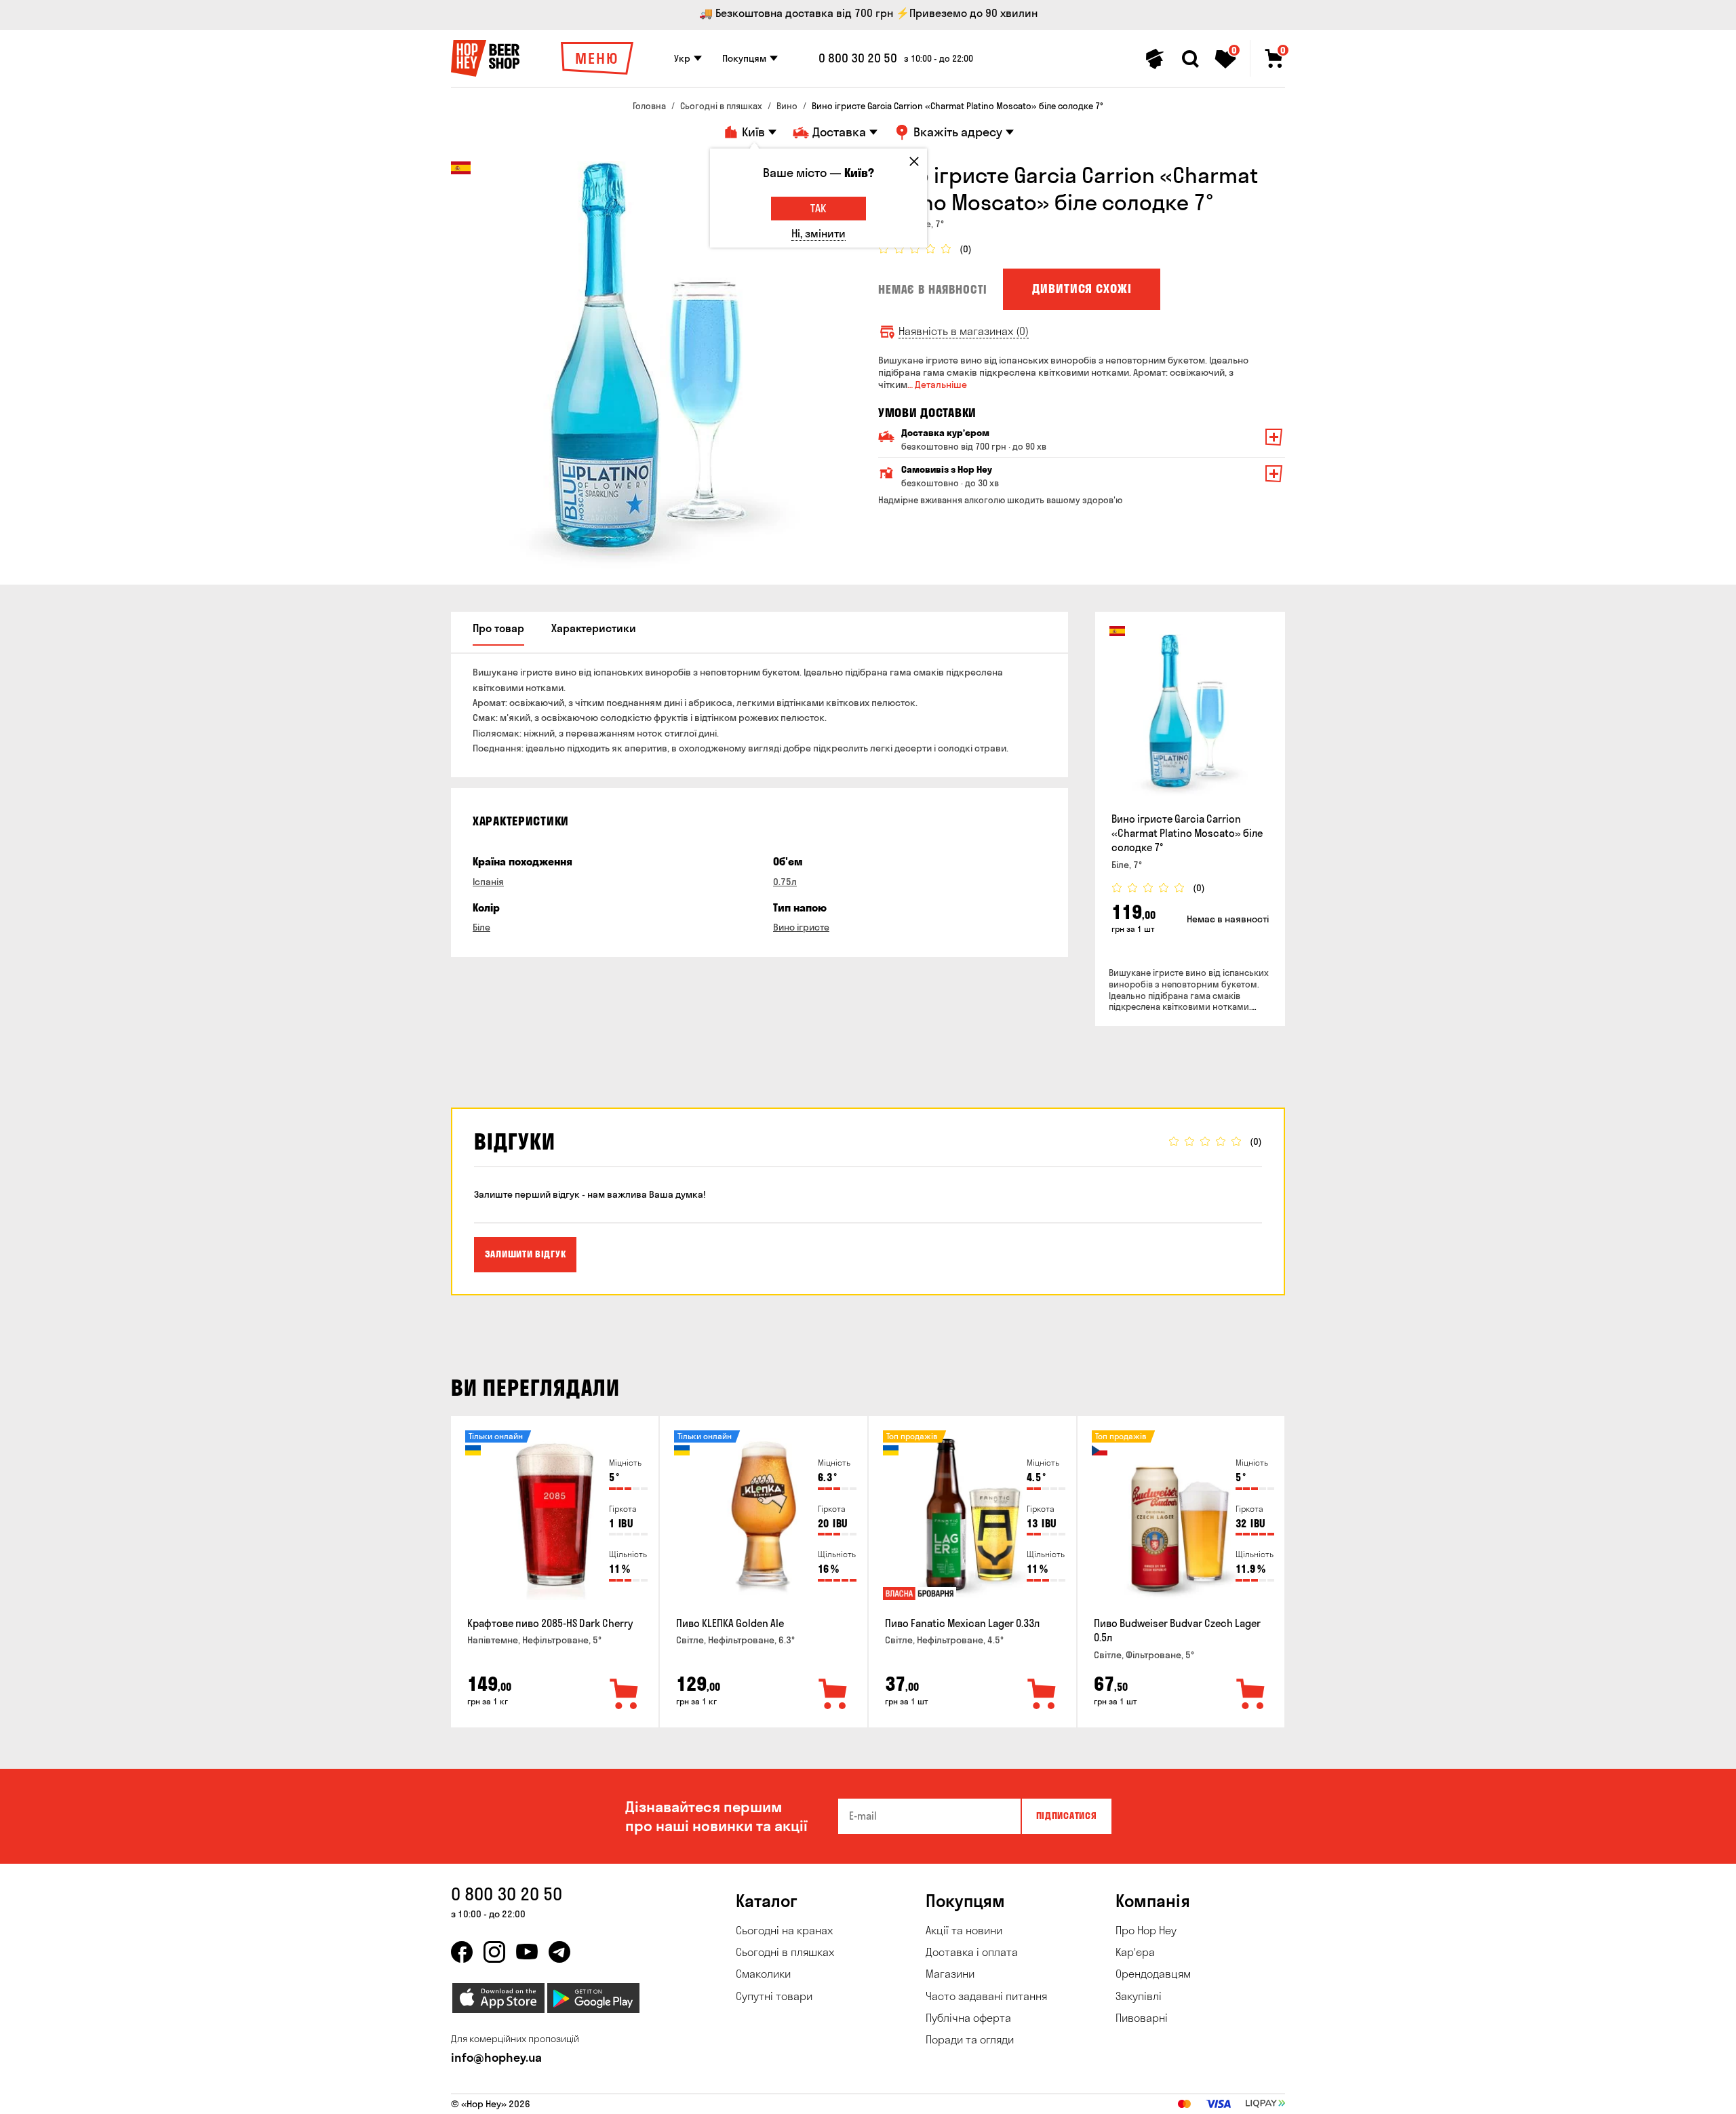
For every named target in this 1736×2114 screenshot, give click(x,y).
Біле (481, 927)
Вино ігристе (801, 927)
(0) (966, 249)
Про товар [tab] (498, 628)
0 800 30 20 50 (858, 58)
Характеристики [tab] (594, 628)
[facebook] (462, 1952)
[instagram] (494, 1952)
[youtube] (527, 1952)
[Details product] (1190, 715)
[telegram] (559, 1952)
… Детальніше (937, 385)
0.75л (785, 882)
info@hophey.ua (496, 2057)
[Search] (1190, 59)
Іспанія (488, 882)
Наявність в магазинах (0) (964, 331)
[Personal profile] (1155, 59)
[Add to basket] (625, 1695)
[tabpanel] (654, 365)
